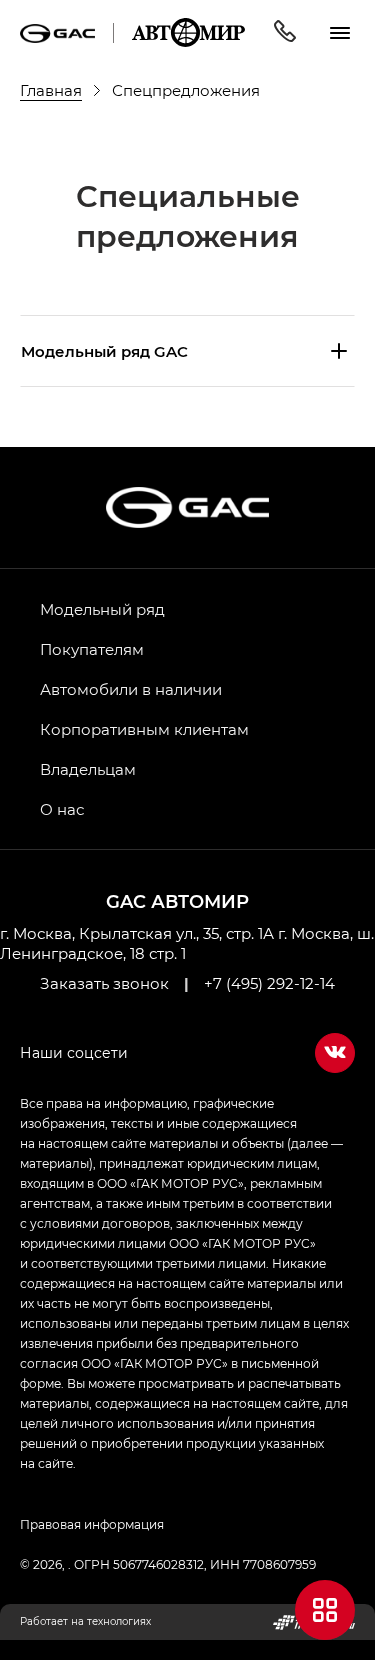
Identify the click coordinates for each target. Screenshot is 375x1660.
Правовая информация (92, 1524)
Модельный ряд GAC (104, 351)
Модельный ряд (102, 609)
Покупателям (92, 649)
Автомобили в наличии (131, 689)
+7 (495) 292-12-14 (269, 983)
